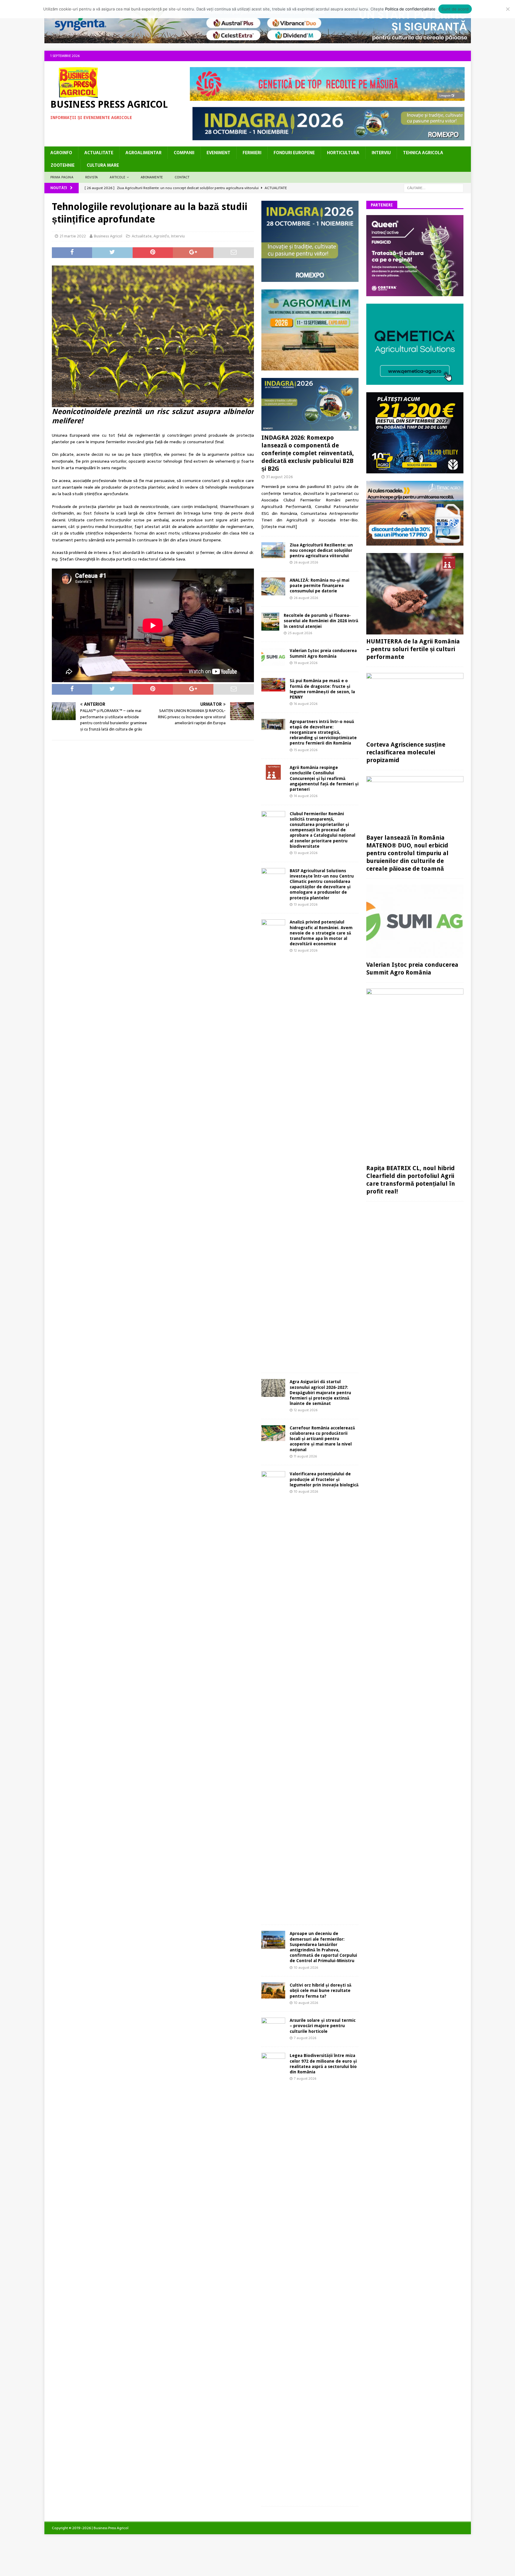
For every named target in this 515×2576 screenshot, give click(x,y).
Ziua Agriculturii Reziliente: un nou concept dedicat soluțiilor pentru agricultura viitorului (321, 550)
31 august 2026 (280, 477)
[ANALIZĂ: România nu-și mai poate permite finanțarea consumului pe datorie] (273, 586)
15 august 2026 (306, 750)
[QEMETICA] (415, 381)
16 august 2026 (306, 704)
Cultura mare (103, 165)
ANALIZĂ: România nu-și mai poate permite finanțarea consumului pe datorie (319, 586)
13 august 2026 (306, 853)
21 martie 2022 (73, 236)
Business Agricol (108, 236)
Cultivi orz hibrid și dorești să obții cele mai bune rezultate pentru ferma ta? (321, 1990)
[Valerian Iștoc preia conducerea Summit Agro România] (273, 657)
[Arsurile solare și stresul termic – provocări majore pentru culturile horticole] (273, 2026)
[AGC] (415, 470)
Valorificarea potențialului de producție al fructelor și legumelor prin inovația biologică (324, 1479)
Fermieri (252, 153)
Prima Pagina (62, 177)
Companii (184, 153)
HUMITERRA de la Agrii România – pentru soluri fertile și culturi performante (413, 649)
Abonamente (152, 177)
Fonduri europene (294, 153)
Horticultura (343, 153)
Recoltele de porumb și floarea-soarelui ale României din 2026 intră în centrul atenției (321, 621)
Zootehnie (63, 165)
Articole (117, 177)
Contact (182, 177)
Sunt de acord (455, 9)
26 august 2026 (306, 562)
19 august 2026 (306, 663)
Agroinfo (61, 153)
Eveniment (218, 153)
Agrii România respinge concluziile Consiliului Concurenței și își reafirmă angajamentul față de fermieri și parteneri (324, 778)
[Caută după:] (434, 188)
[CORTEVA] (415, 293)
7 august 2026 (305, 2038)
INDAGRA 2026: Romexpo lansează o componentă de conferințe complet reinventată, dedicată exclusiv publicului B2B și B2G (308, 453)
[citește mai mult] (279, 526)
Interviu (381, 153)
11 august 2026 (305, 1456)
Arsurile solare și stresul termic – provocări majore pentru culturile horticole (323, 2026)
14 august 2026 (306, 796)
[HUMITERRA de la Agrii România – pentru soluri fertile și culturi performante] (415, 594)
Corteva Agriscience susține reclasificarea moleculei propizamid (406, 752)
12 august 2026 (306, 950)
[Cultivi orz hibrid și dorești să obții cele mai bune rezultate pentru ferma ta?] (273, 1990)
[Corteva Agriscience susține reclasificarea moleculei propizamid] (415, 705)
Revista (91, 177)
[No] (508, 9)
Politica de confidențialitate (410, 9)
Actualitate (99, 153)
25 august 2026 (300, 633)
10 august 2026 (306, 1491)
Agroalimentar (144, 153)
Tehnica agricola (423, 153)
